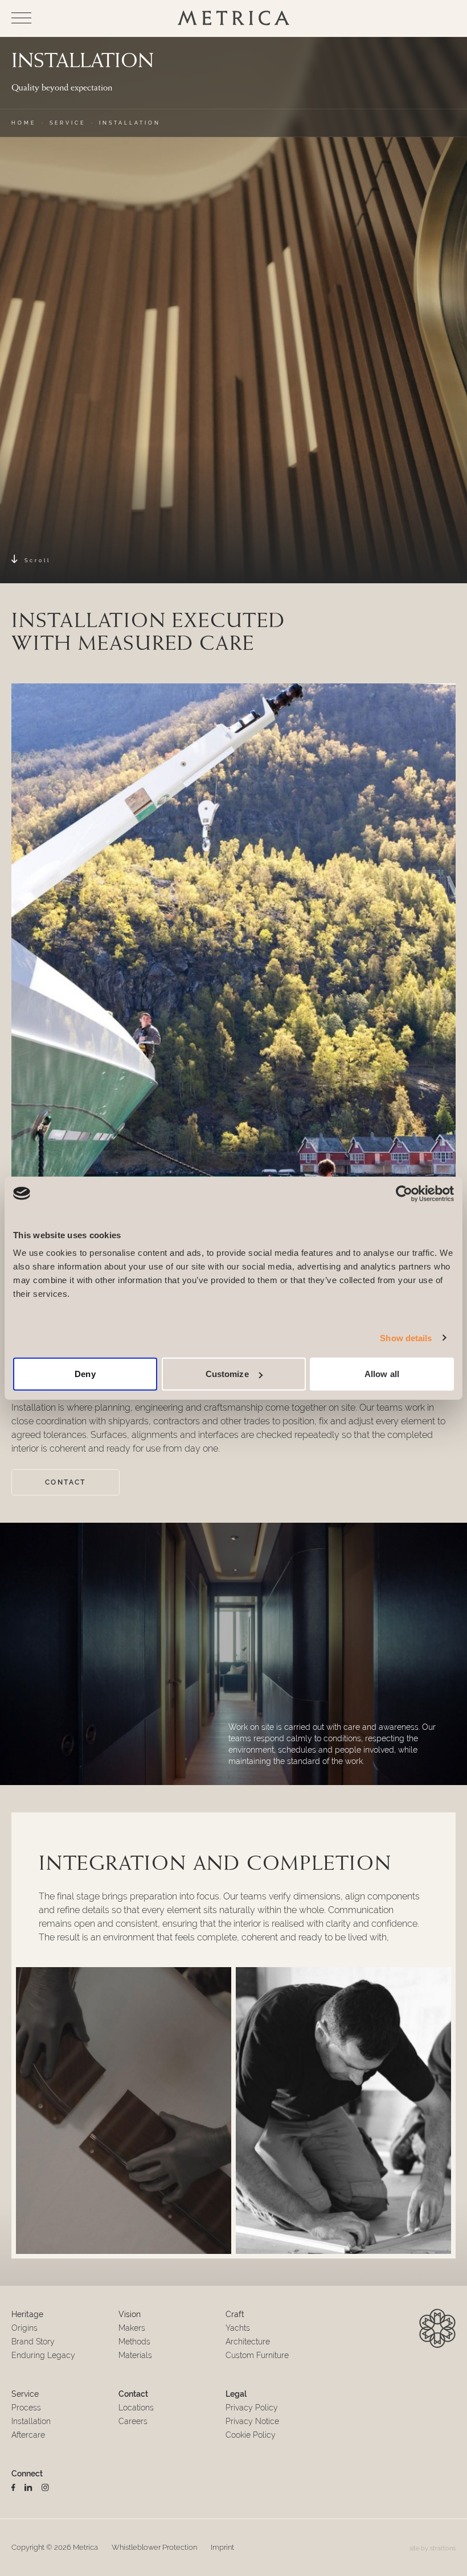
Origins (24, 2328)
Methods (134, 2342)
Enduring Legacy (43, 2355)
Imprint (222, 2547)
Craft (235, 2314)
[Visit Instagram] (45, 2488)
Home (24, 123)
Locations (136, 2408)
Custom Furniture (257, 2355)
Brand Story (33, 2342)
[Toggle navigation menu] (21, 18)
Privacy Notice (252, 2421)
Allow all (382, 1374)
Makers (132, 2328)
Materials (135, 2355)
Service (67, 123)
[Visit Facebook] (13, 2488)
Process (26, 2408)
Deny (85, 1374)
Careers (133, 2421)
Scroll (38, 560)
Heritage (27, 2314)
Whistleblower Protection (154, 2547)
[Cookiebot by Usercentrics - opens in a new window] (404, 1193)
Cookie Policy (251, 2435)
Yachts (238, 2328)
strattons (443, 2548)
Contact (65, 1482)
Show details (406, 1338)
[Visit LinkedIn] (28, 2488)
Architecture (248, 2342)
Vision (130, 2314)
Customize (227, 1374)
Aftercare (28, 2435)
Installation (31, 2421)
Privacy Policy (252, 2408)
